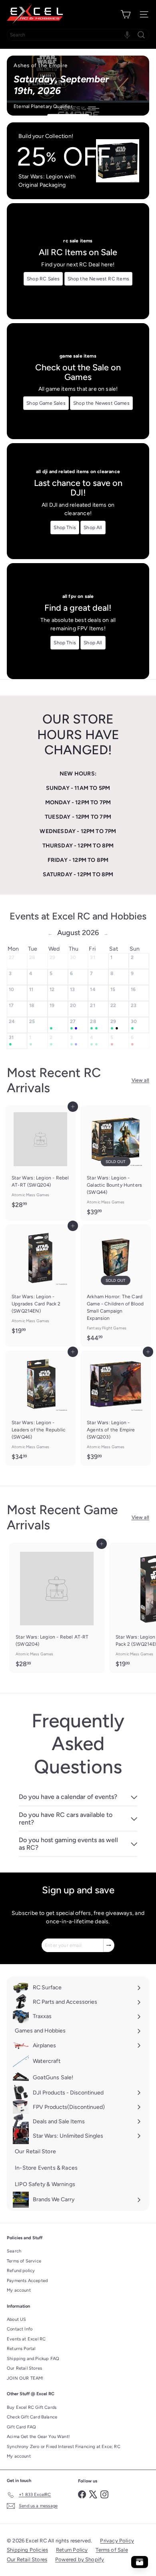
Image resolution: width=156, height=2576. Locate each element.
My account (19, 2290)
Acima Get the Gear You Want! (38, 2437)
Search (14, 2251)
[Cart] (126, 14)
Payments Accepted (27, 2281)
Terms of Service (24, 2261)
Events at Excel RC (26, 2339)
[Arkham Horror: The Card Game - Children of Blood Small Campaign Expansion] (116, 1286)
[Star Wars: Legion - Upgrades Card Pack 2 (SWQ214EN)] (40, 1282)
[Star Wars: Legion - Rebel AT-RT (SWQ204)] (40, 1159)
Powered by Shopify (80, 2559)
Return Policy (72, 2550)
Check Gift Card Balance (32, 2417)
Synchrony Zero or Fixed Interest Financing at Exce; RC (64, 2447)
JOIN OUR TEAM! (25, 2378)
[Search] (141, 35)
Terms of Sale (112, 2550)
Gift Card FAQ (21, 2427)
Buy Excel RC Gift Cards (32, 2407)
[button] (127, 35)
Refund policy (21, 2271)
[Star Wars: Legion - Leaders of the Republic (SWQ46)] (40, 1408)
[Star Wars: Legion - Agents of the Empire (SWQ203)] (116, 1408)
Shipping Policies (27, 2550)
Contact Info (20, 2329)
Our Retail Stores (24, 2368)
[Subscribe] (109, 1945)
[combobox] (78, 35)
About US (16, 2319)
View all (140, 1080)
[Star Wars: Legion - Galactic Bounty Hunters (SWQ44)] (116, 1163)
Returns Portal (21, 2349)
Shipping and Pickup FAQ (33, 2359)
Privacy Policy (117, 2541)
